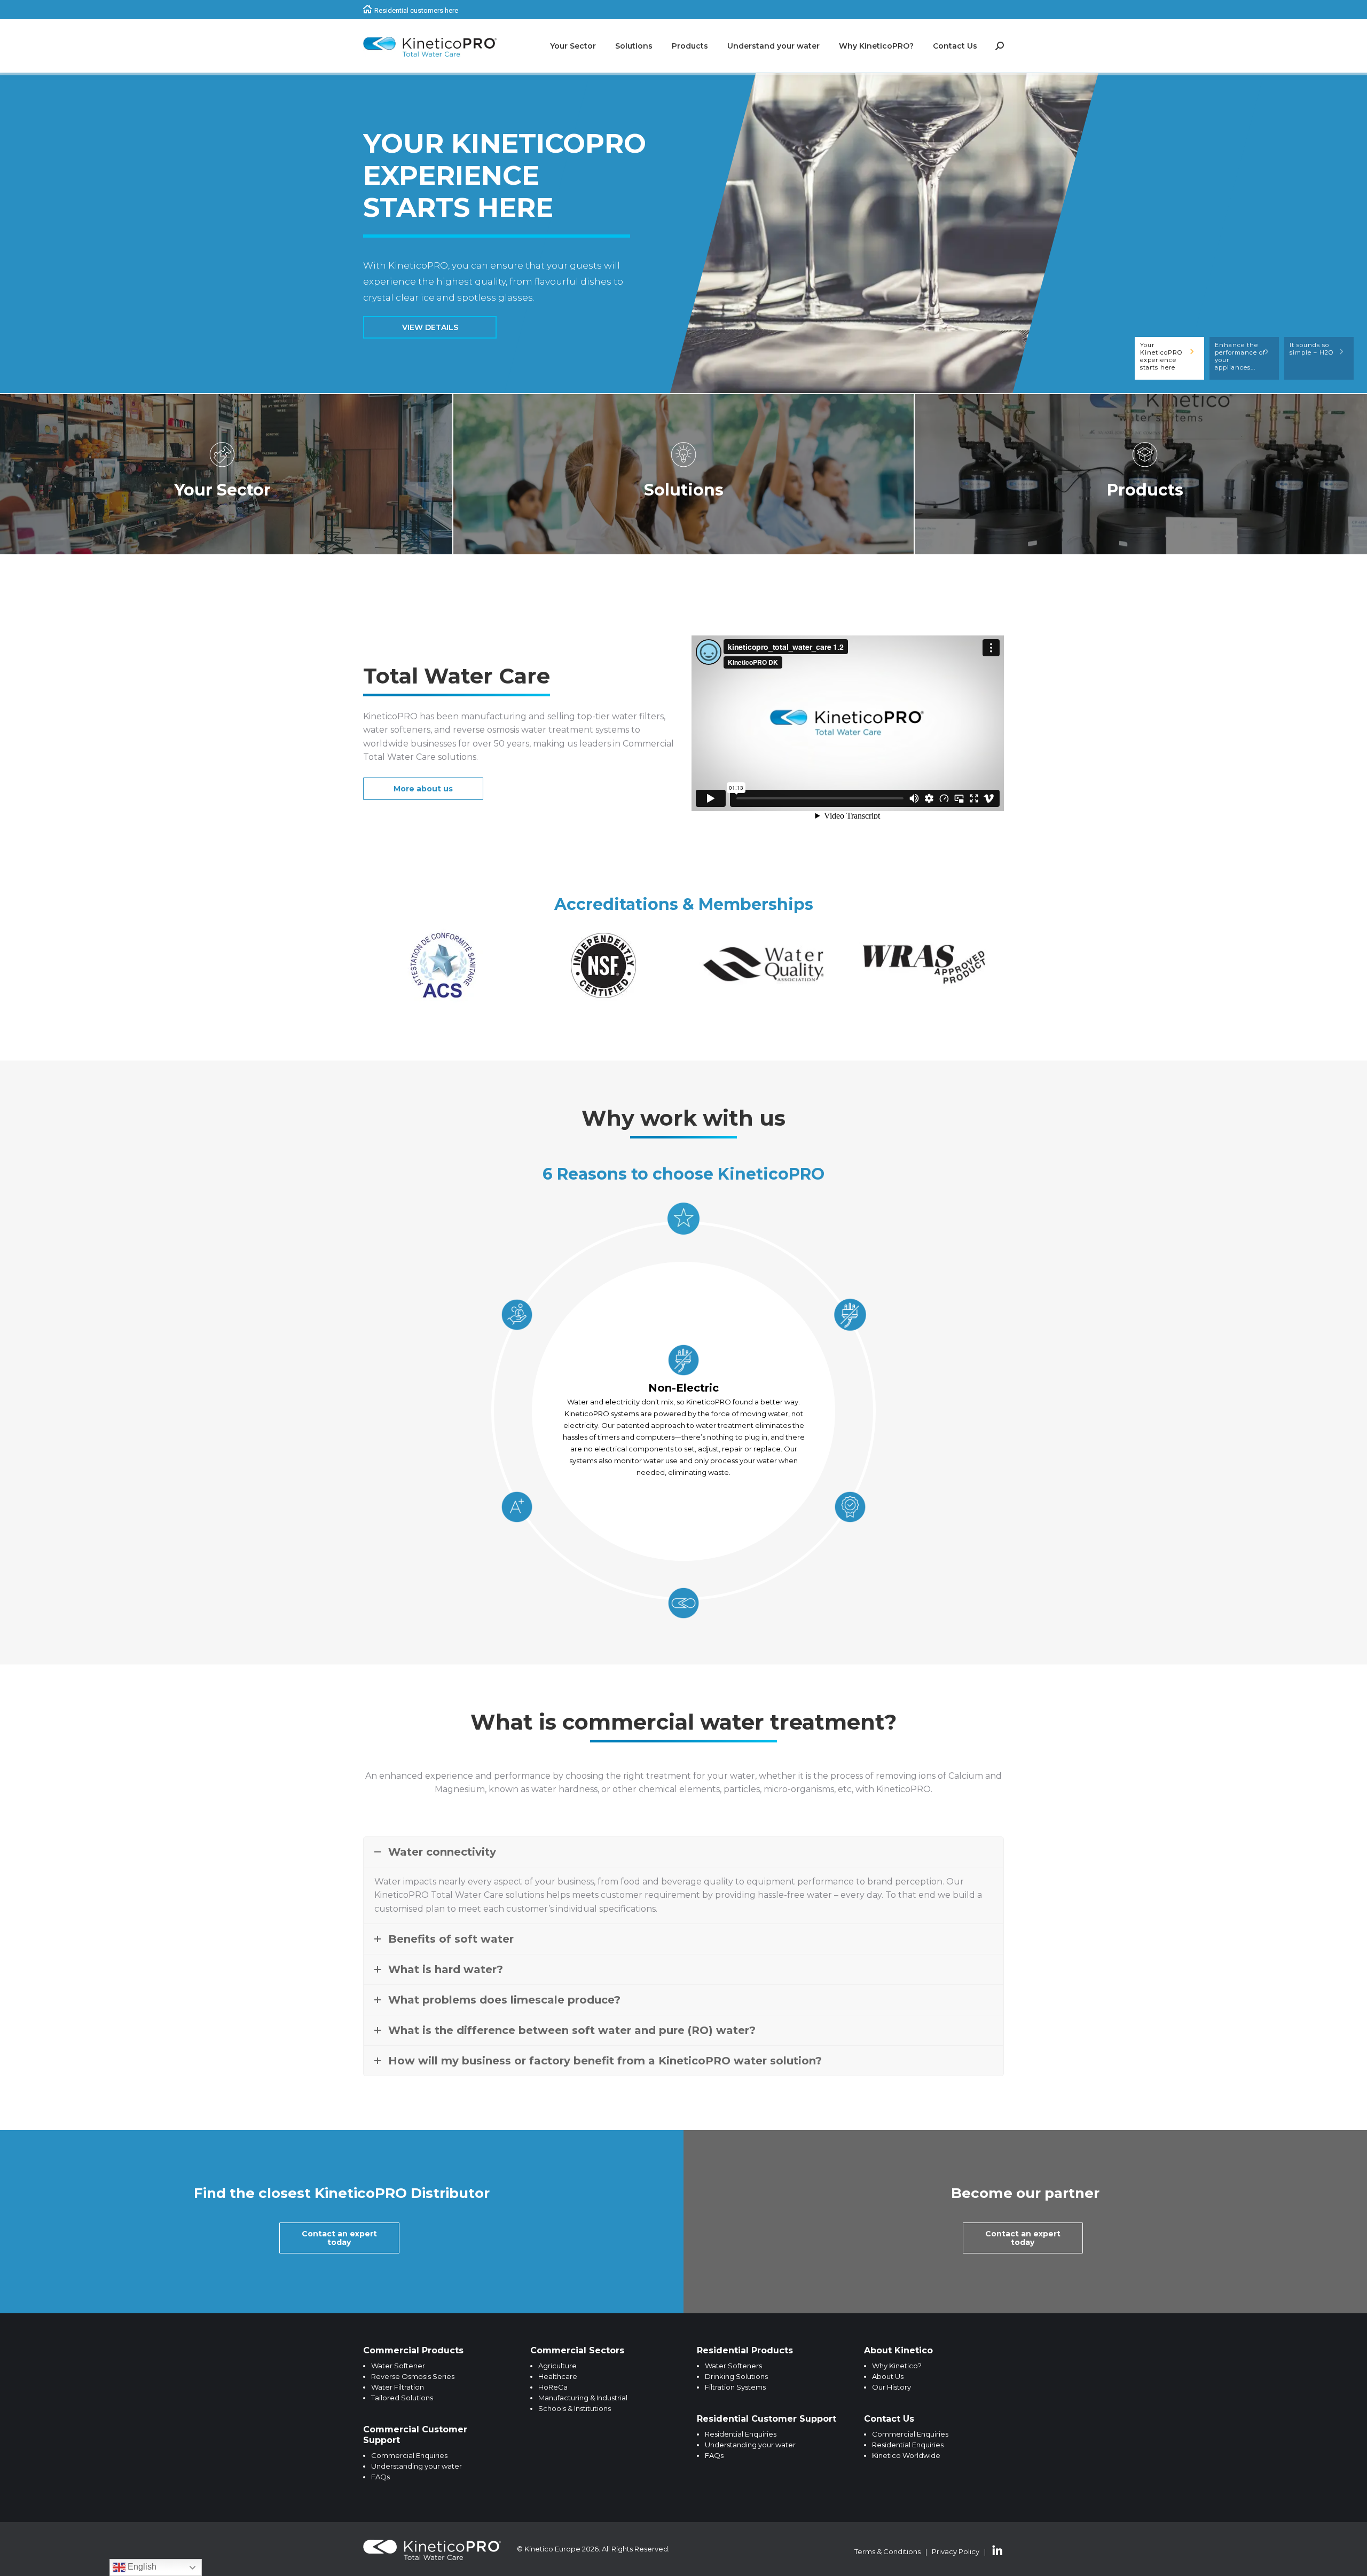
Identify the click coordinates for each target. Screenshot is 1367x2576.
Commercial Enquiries (409, 2455)
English (141, 2567)
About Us (888, 2376)
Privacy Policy (956, 2551)
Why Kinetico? (897, 2366)
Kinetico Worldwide (906, 2455)
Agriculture (557, 2366)
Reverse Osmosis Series (413, 2376)
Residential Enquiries (741, 2434)
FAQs (380, 2477)
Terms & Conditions (887, 2551)
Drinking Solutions (736, 2376)
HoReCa (553, 2387)
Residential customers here (416, 10)
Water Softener (398, 2366)
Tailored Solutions (402, 2398)
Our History (891, 2387)
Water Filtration (398, 2387)
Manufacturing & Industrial (583, 2398)
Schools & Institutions (575, 2408)
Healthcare (558, 2376)
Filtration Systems (735, 2387)
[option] (443, 964)
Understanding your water (417, 2466)
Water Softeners (733, 2366)
